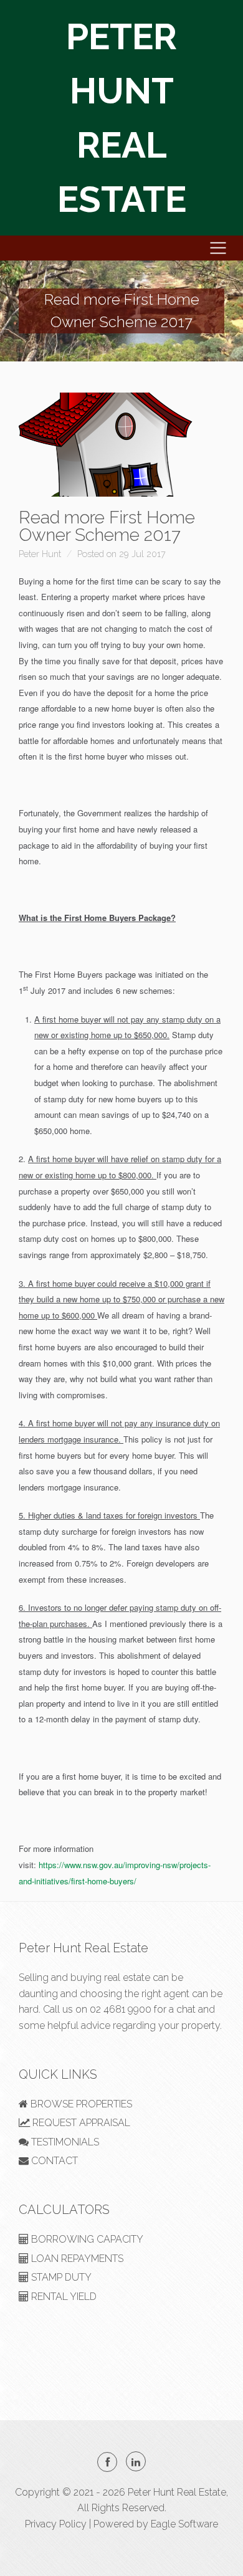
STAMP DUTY (60, 2277)
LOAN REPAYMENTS (76, 2259)
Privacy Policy (56, 2524)
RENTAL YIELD (63, 2297)
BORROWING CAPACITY (86, 2239)
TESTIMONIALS (64, 2142)
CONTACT (53, 2161)
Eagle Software (184, 2524)
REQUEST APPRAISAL (80, 2123)
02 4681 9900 (121, 2009)
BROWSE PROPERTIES (80, 2104)
